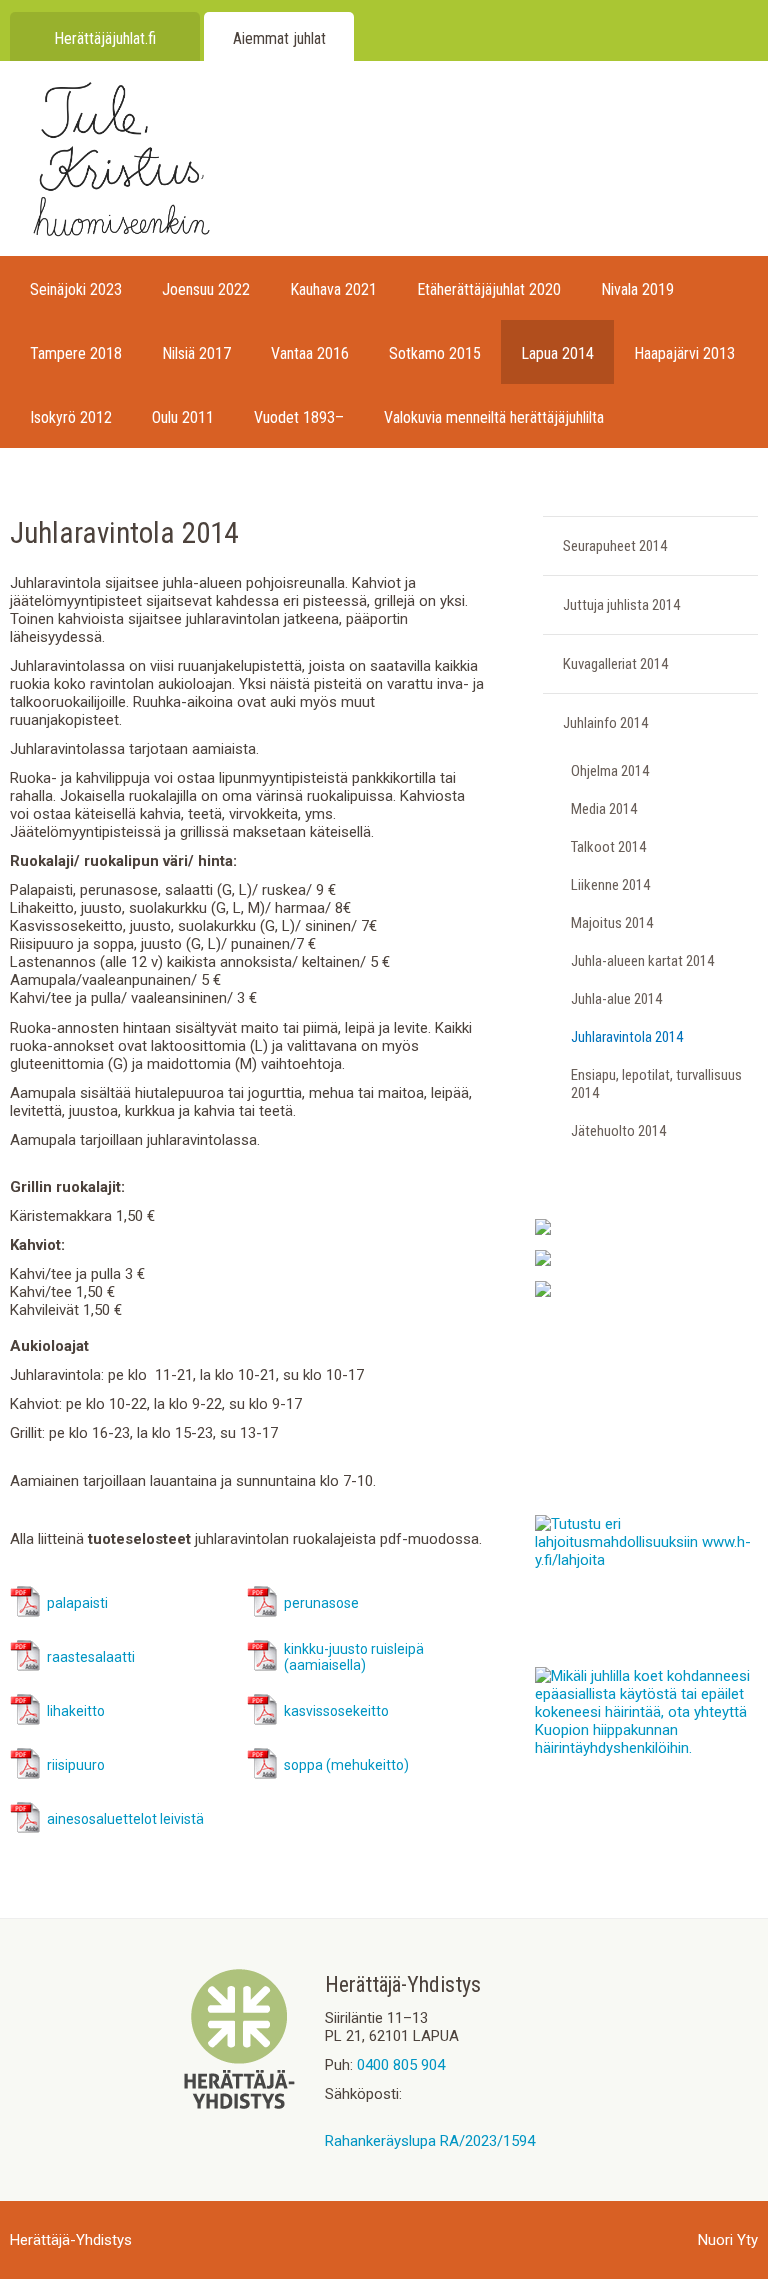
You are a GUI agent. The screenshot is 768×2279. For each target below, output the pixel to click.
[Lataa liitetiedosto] (26, 1613)
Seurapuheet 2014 (615, 546)
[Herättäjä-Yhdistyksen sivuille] (239, 2104)
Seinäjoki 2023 (76, 289)
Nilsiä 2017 (196, 353)
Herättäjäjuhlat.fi (105, 38)
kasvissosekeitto (336, 1711)
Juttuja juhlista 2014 (621, 605)
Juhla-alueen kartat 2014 (642, 961)
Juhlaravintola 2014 (627, 1037)
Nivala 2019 (637, 289)
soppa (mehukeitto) (346, 1765)
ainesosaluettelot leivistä (125, 1819)
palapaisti (77, 1603)
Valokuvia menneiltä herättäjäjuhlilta (494, 417)
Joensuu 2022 (206, 289)
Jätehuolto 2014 (618, 1131)
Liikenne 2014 (610, 885)
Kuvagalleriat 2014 (615, 664)
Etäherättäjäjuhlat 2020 (489, 289)
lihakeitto (76, 1711)
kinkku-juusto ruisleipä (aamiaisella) (354, 1657)
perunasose (321, 1603)
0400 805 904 (401, 2065)
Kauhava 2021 (333, 289)
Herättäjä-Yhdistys (71, 2240)
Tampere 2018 (76, 353)
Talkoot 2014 (608, 847)
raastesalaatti (91, 1657)
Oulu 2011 (183, 417)
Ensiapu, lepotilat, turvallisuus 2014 (656, 1084)
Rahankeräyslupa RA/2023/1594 (430, 2141)
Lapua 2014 (557, 353)
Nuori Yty (728, 2240)
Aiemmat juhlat (279, 38)
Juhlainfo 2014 (605, 723)
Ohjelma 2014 (610, 771)
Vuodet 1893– (299, 417)
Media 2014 (604, 809)
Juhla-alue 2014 (616, 999)
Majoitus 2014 (612, 923)
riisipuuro (76, 1765)
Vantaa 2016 (310, 353)
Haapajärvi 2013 (684, 353)
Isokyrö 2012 (71, 417)
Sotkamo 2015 (435, 353)
